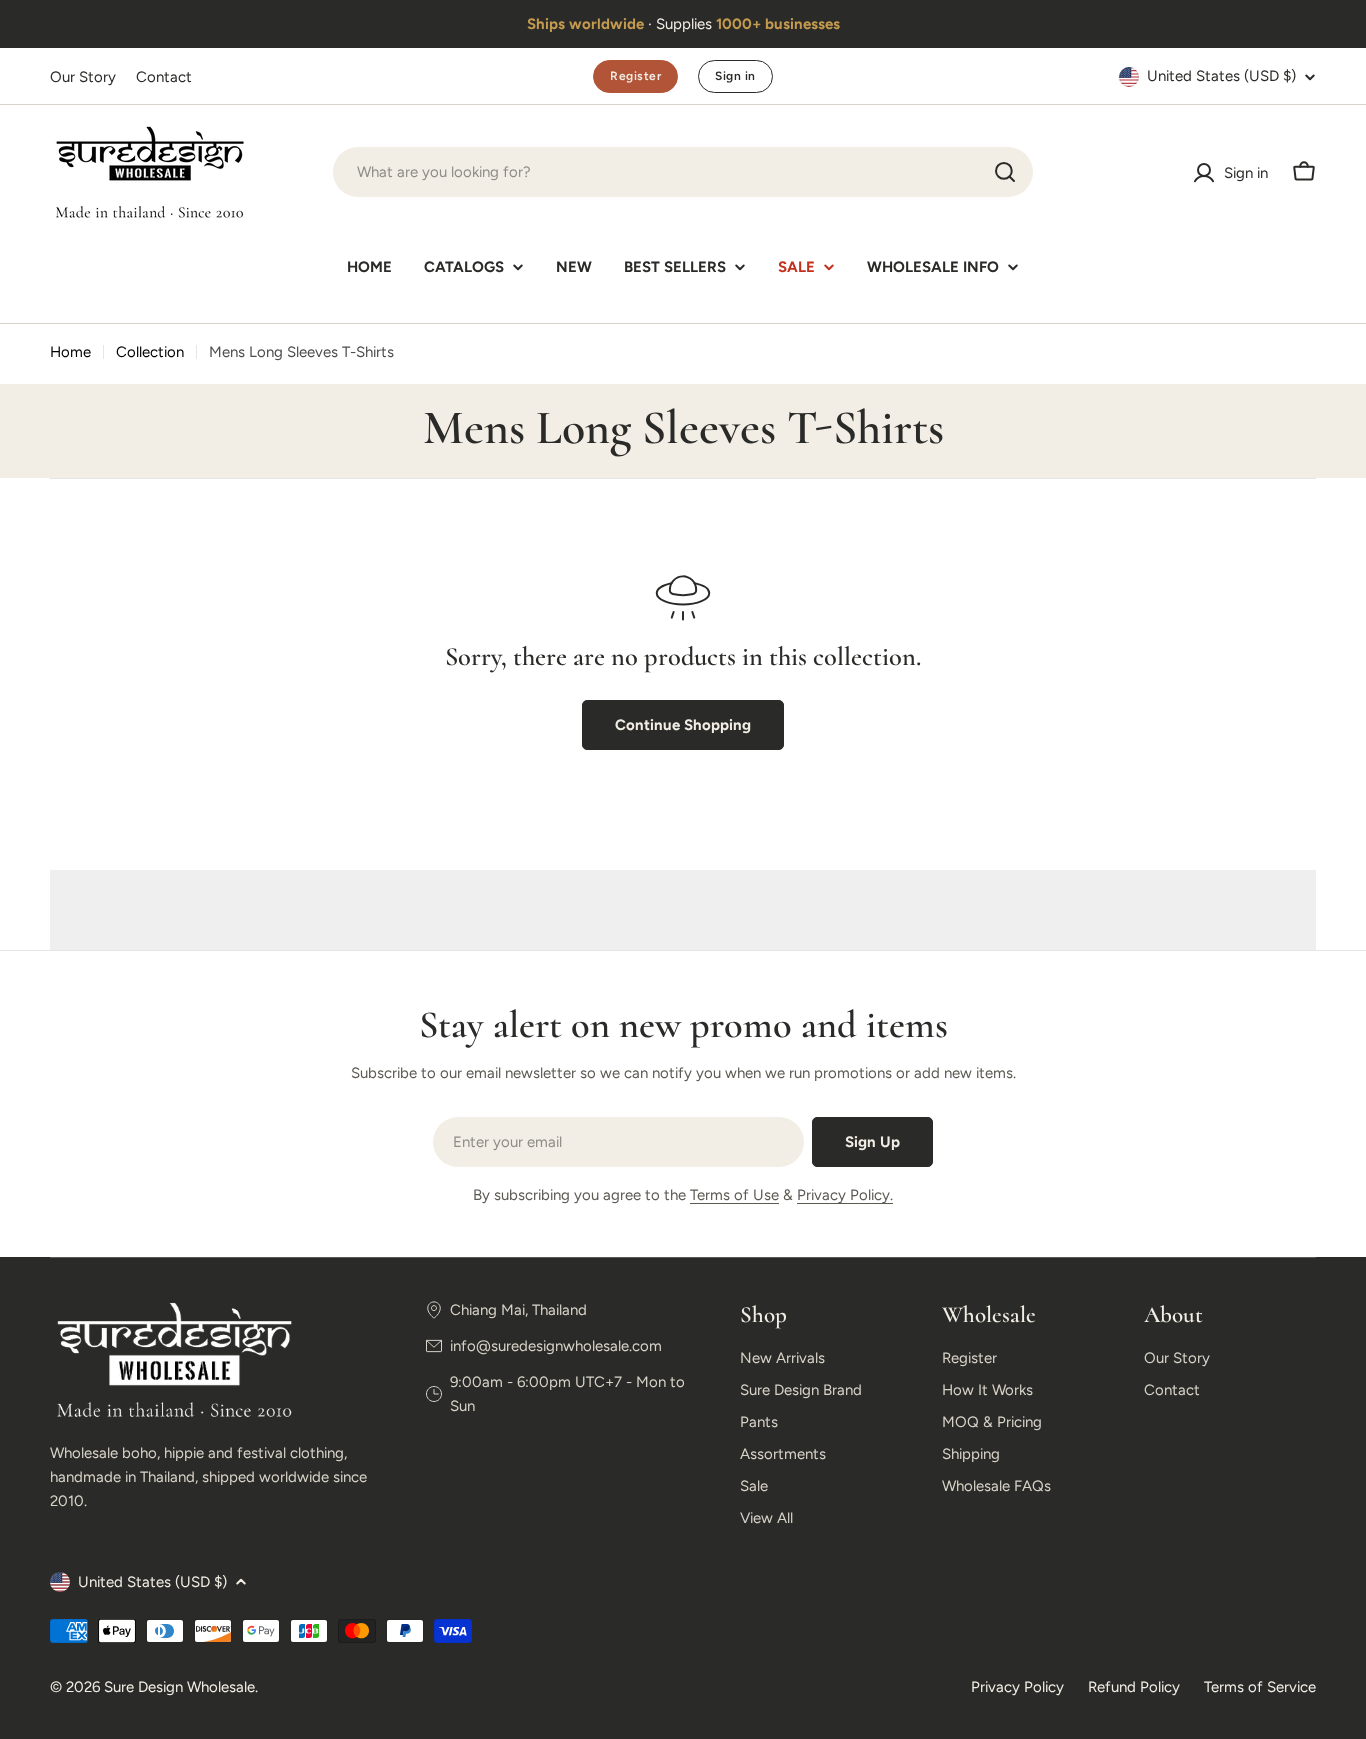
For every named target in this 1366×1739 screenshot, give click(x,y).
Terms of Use (734, 1195)
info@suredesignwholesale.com (556, 1346)
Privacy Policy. (845, 1195)
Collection (150, 352)
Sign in (735, 76)
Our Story (83, 77)
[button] (505, 24)
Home (70, 352)
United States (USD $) (1221, 76)
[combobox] (683, 172)
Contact (164, 77)
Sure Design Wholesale (179, 1687)
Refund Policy (1134, 1687)
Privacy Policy (1017, 1687)
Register (635, 76)
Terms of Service (1260, 1687)
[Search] (1005, 172)
